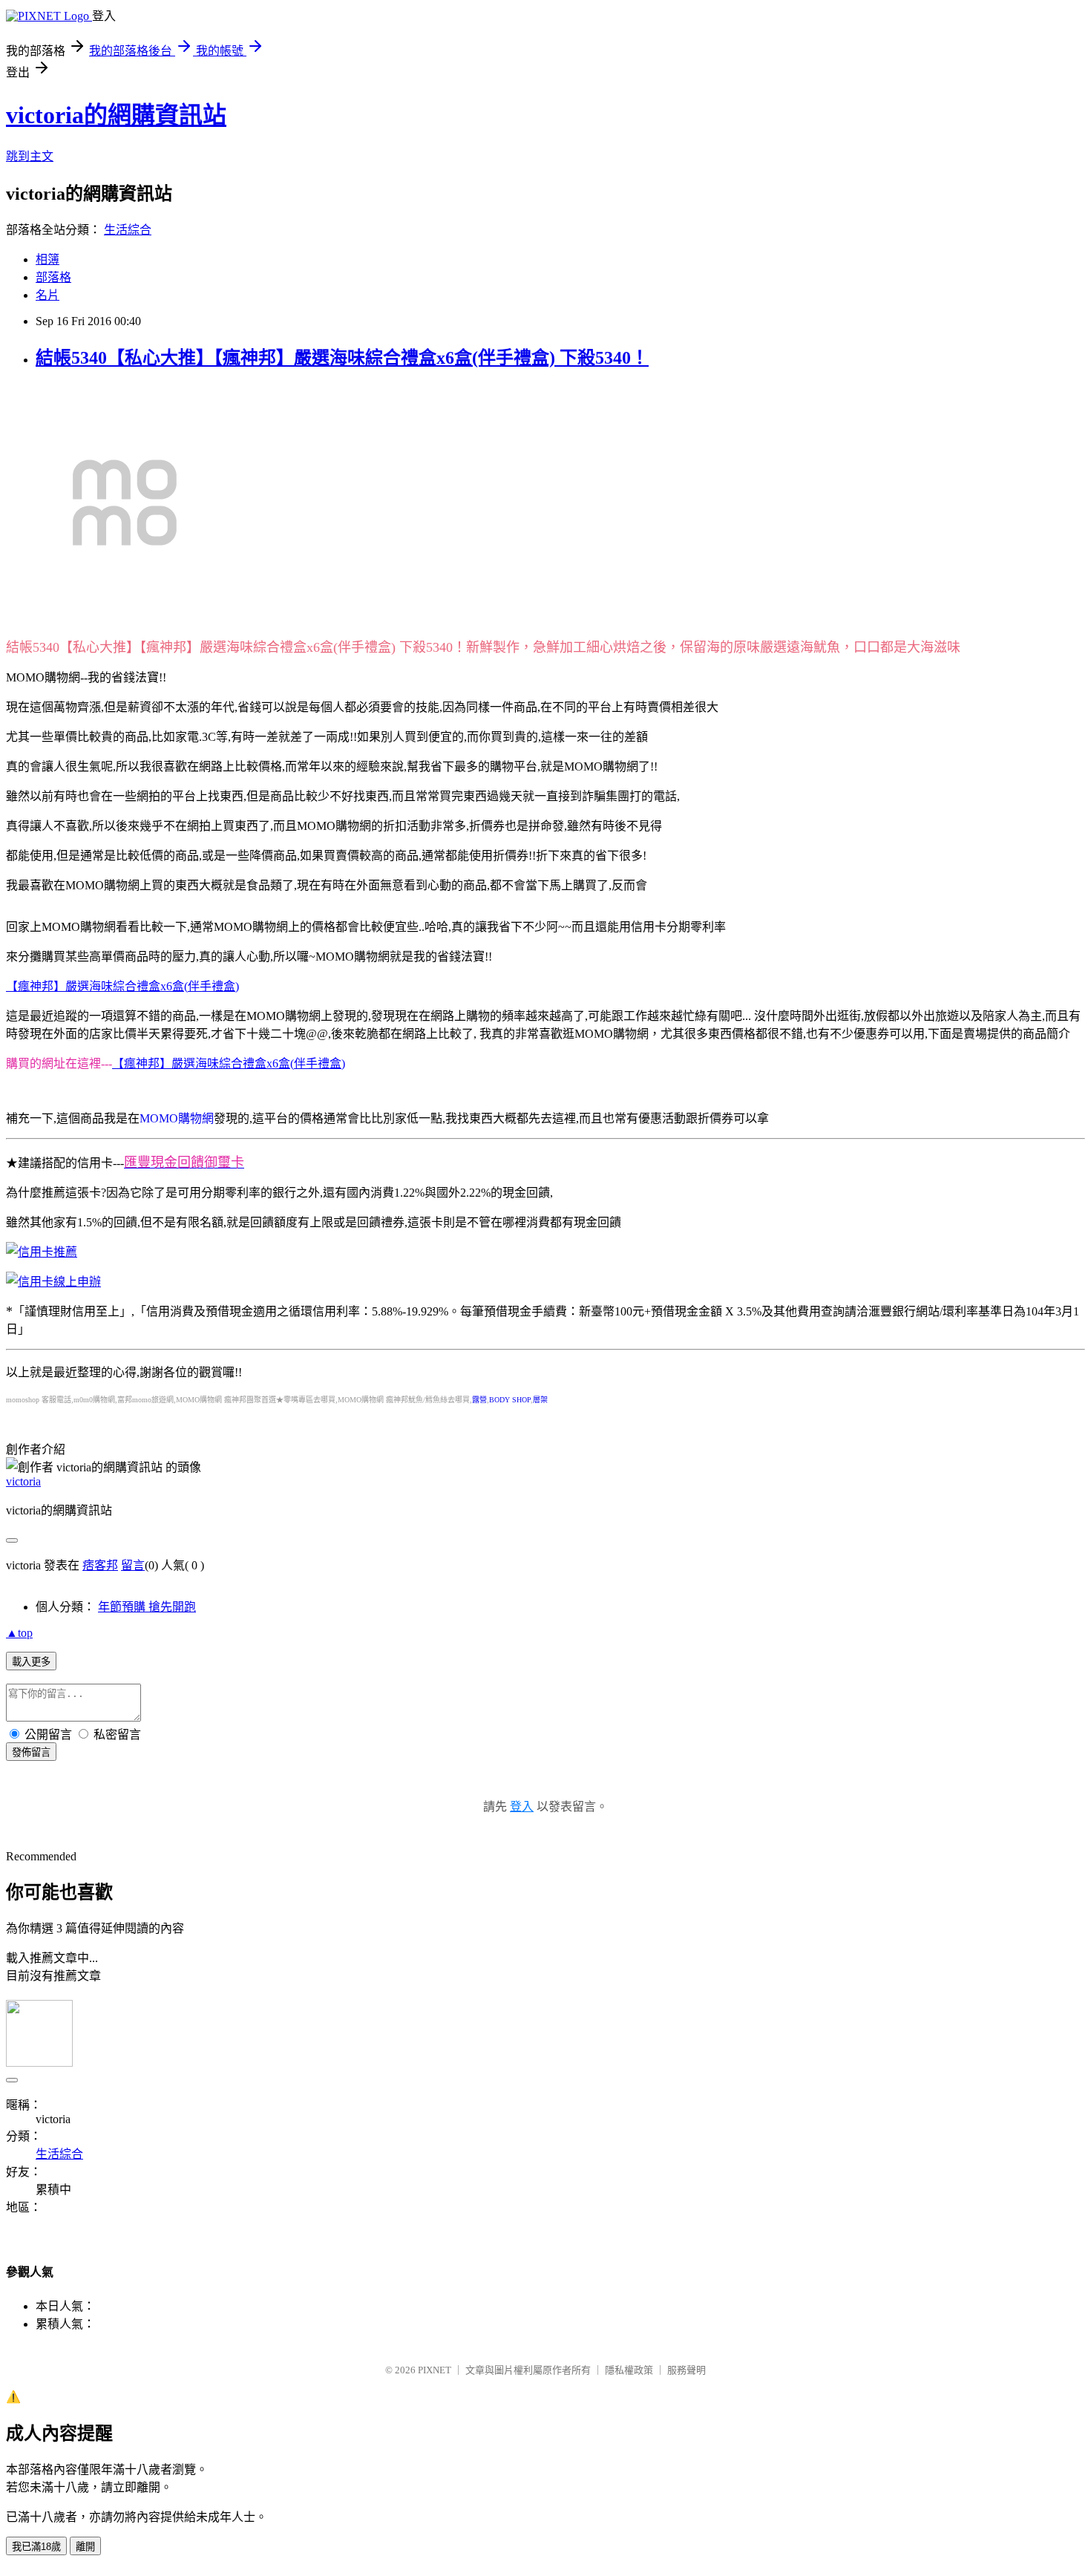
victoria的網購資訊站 (116, 115)
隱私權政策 (629, 2370)
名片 (47, 295)
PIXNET (435, 2370)
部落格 (53, 277)
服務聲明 (687, 2370)
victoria (23, 1481)
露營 (479, 1400)
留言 (133, 1565)
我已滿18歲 (36, 2547)
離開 (85, 2547)
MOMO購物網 (177, 1118)
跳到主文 (30, 156)
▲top (19, 1633)
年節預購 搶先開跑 (147, 1607)
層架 (540, 1400)
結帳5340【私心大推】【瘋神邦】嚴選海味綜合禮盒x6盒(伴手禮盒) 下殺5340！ (342, 358)
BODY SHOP (510, 1400)
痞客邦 (100, 1565)
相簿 (47, 259)
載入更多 (31, 1662)
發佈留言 (31, 1752)
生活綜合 (128, 230)
